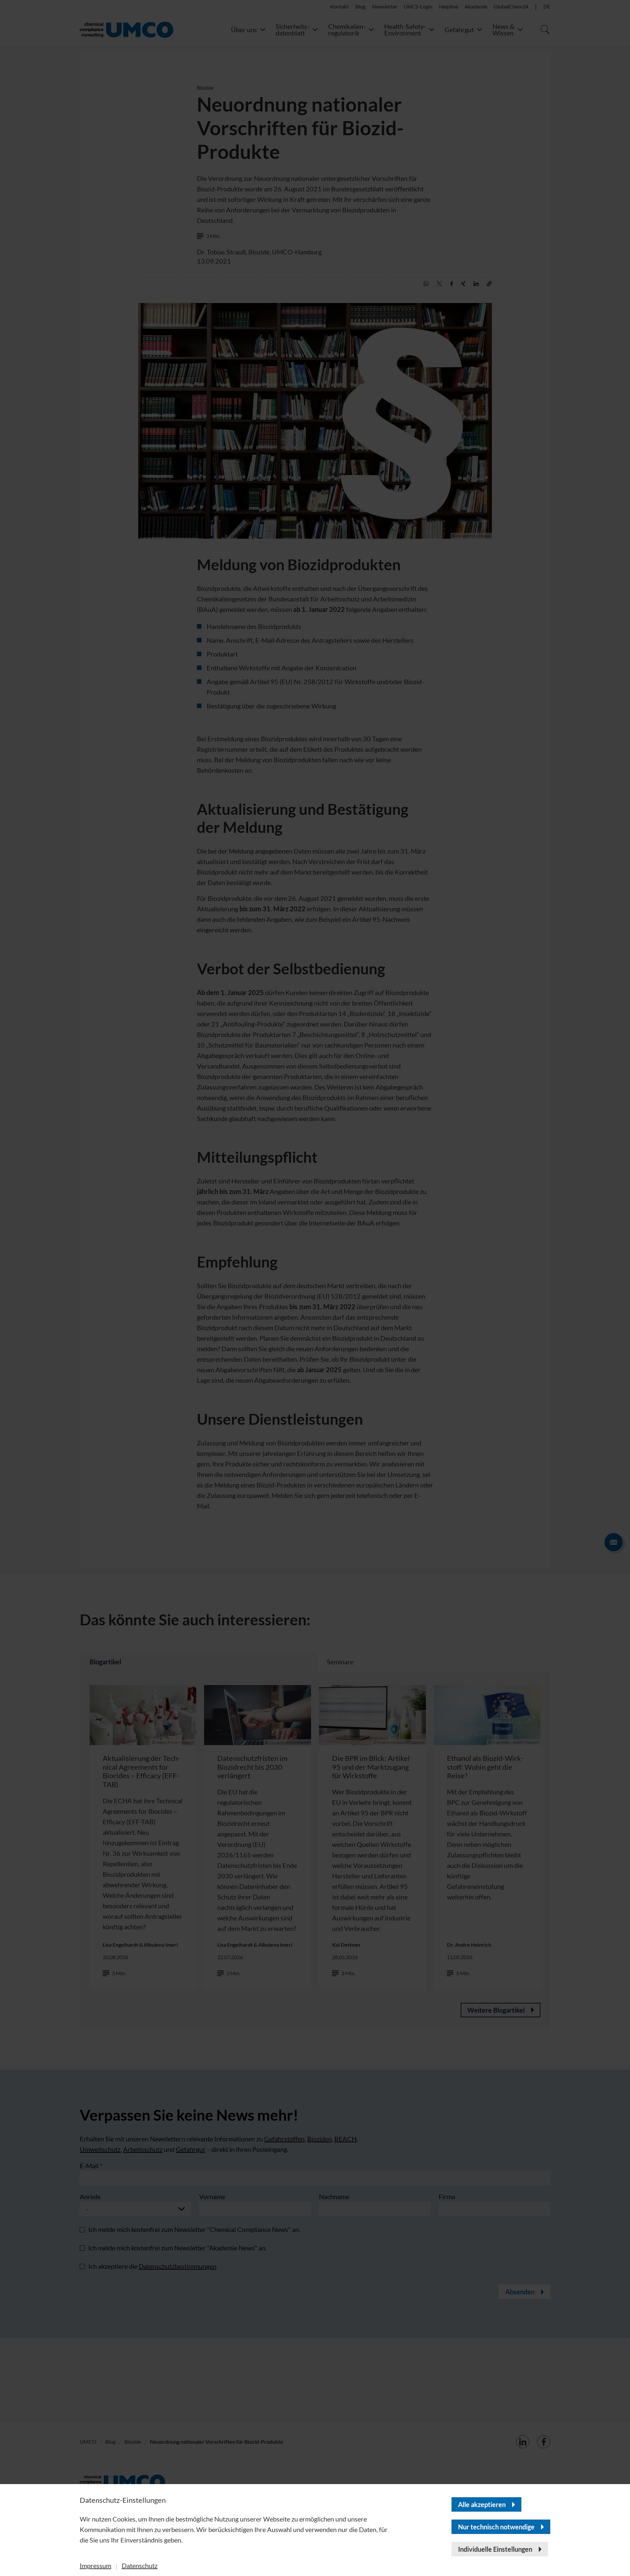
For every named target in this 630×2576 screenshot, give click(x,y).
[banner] (315, 1288)
